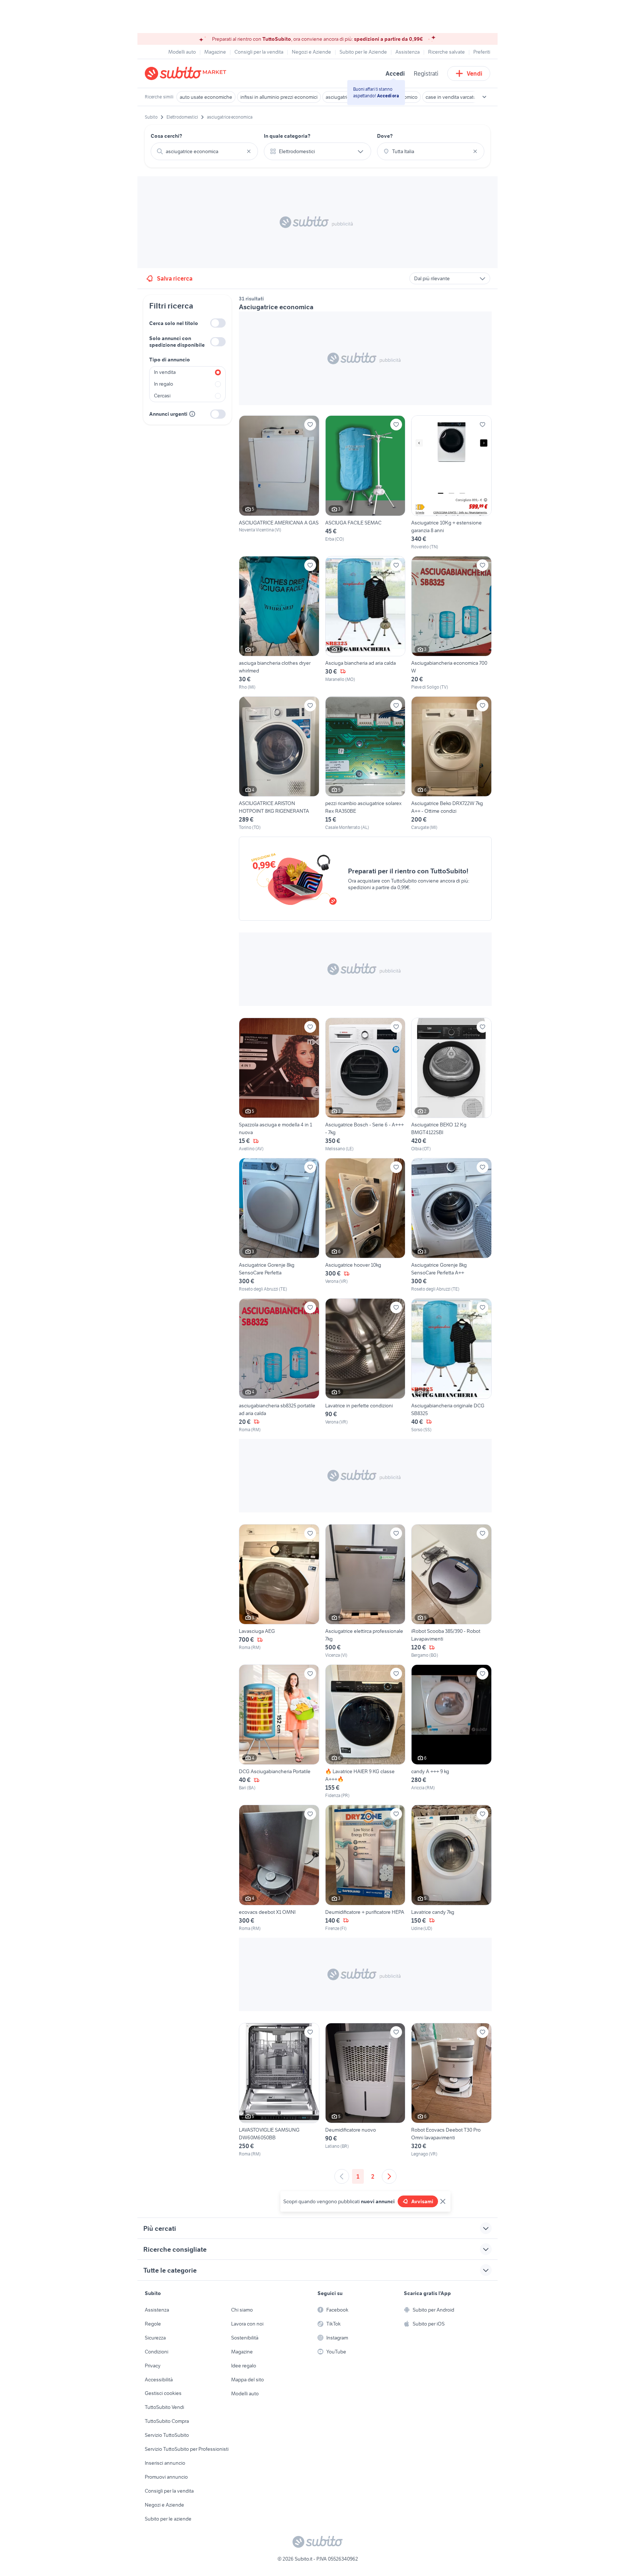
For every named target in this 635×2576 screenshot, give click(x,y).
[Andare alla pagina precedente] (342, 2176)
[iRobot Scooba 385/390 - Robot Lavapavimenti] (451, 1591)
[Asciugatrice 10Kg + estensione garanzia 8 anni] (451, 483)
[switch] (218, 323)
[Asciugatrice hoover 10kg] (365, 1225)
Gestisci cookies (163, 2393)
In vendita (165, 372)
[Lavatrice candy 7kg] (451, 1868)
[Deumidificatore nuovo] (365, 2090)
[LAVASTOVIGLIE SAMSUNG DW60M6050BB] (279, 2090)
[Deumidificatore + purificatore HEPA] (365, 1868)
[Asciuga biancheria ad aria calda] (365, 623)
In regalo (164, 384)
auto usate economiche (206, 97)
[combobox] (204, 151)
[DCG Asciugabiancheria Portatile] (279, 1732)
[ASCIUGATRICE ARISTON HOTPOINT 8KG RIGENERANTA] (279, 764)
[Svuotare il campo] (249, 151)
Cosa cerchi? (166, 136)
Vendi (475, 73)
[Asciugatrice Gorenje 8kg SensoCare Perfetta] (279, 1225)
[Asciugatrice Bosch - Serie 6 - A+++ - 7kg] (365, 1085)
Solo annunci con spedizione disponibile (177, 342)
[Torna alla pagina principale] (187, 73)
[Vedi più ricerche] (484, 97)
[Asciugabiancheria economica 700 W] (451, 623)
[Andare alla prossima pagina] (389, 2176)
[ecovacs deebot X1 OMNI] (279, 1868)
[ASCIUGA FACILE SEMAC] (365, 483)
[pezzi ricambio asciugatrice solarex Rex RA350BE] (365, 764)
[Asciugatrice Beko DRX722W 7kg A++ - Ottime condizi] (451, 764)
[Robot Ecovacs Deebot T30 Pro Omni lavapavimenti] (451, 2090)
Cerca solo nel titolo (174, 323)
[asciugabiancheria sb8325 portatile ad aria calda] (279, 1365)
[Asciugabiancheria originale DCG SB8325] (451, 1365)
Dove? (385, 136)
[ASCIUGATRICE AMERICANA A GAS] (279, 483)
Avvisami (422, 2201)
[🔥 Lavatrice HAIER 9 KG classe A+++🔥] (365, 1732)
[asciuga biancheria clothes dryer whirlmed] (279, 623)
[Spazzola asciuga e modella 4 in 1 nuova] (279, 1085)
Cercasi (162, 396)
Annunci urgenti (168, 414)
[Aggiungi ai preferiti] (310, 425)
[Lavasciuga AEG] (279, 1591)
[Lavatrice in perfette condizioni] (365, 1365)
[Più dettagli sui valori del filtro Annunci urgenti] (192, 414)
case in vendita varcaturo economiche (468, 97)
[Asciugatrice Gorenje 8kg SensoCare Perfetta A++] (451, 1225)
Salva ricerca (175, 278)
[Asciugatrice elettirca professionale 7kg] (365, 1591)
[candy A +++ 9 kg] (451, 1732)
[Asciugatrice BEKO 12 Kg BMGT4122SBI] (451, 1085)
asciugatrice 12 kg (345, 97)
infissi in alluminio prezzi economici (279, 97)
